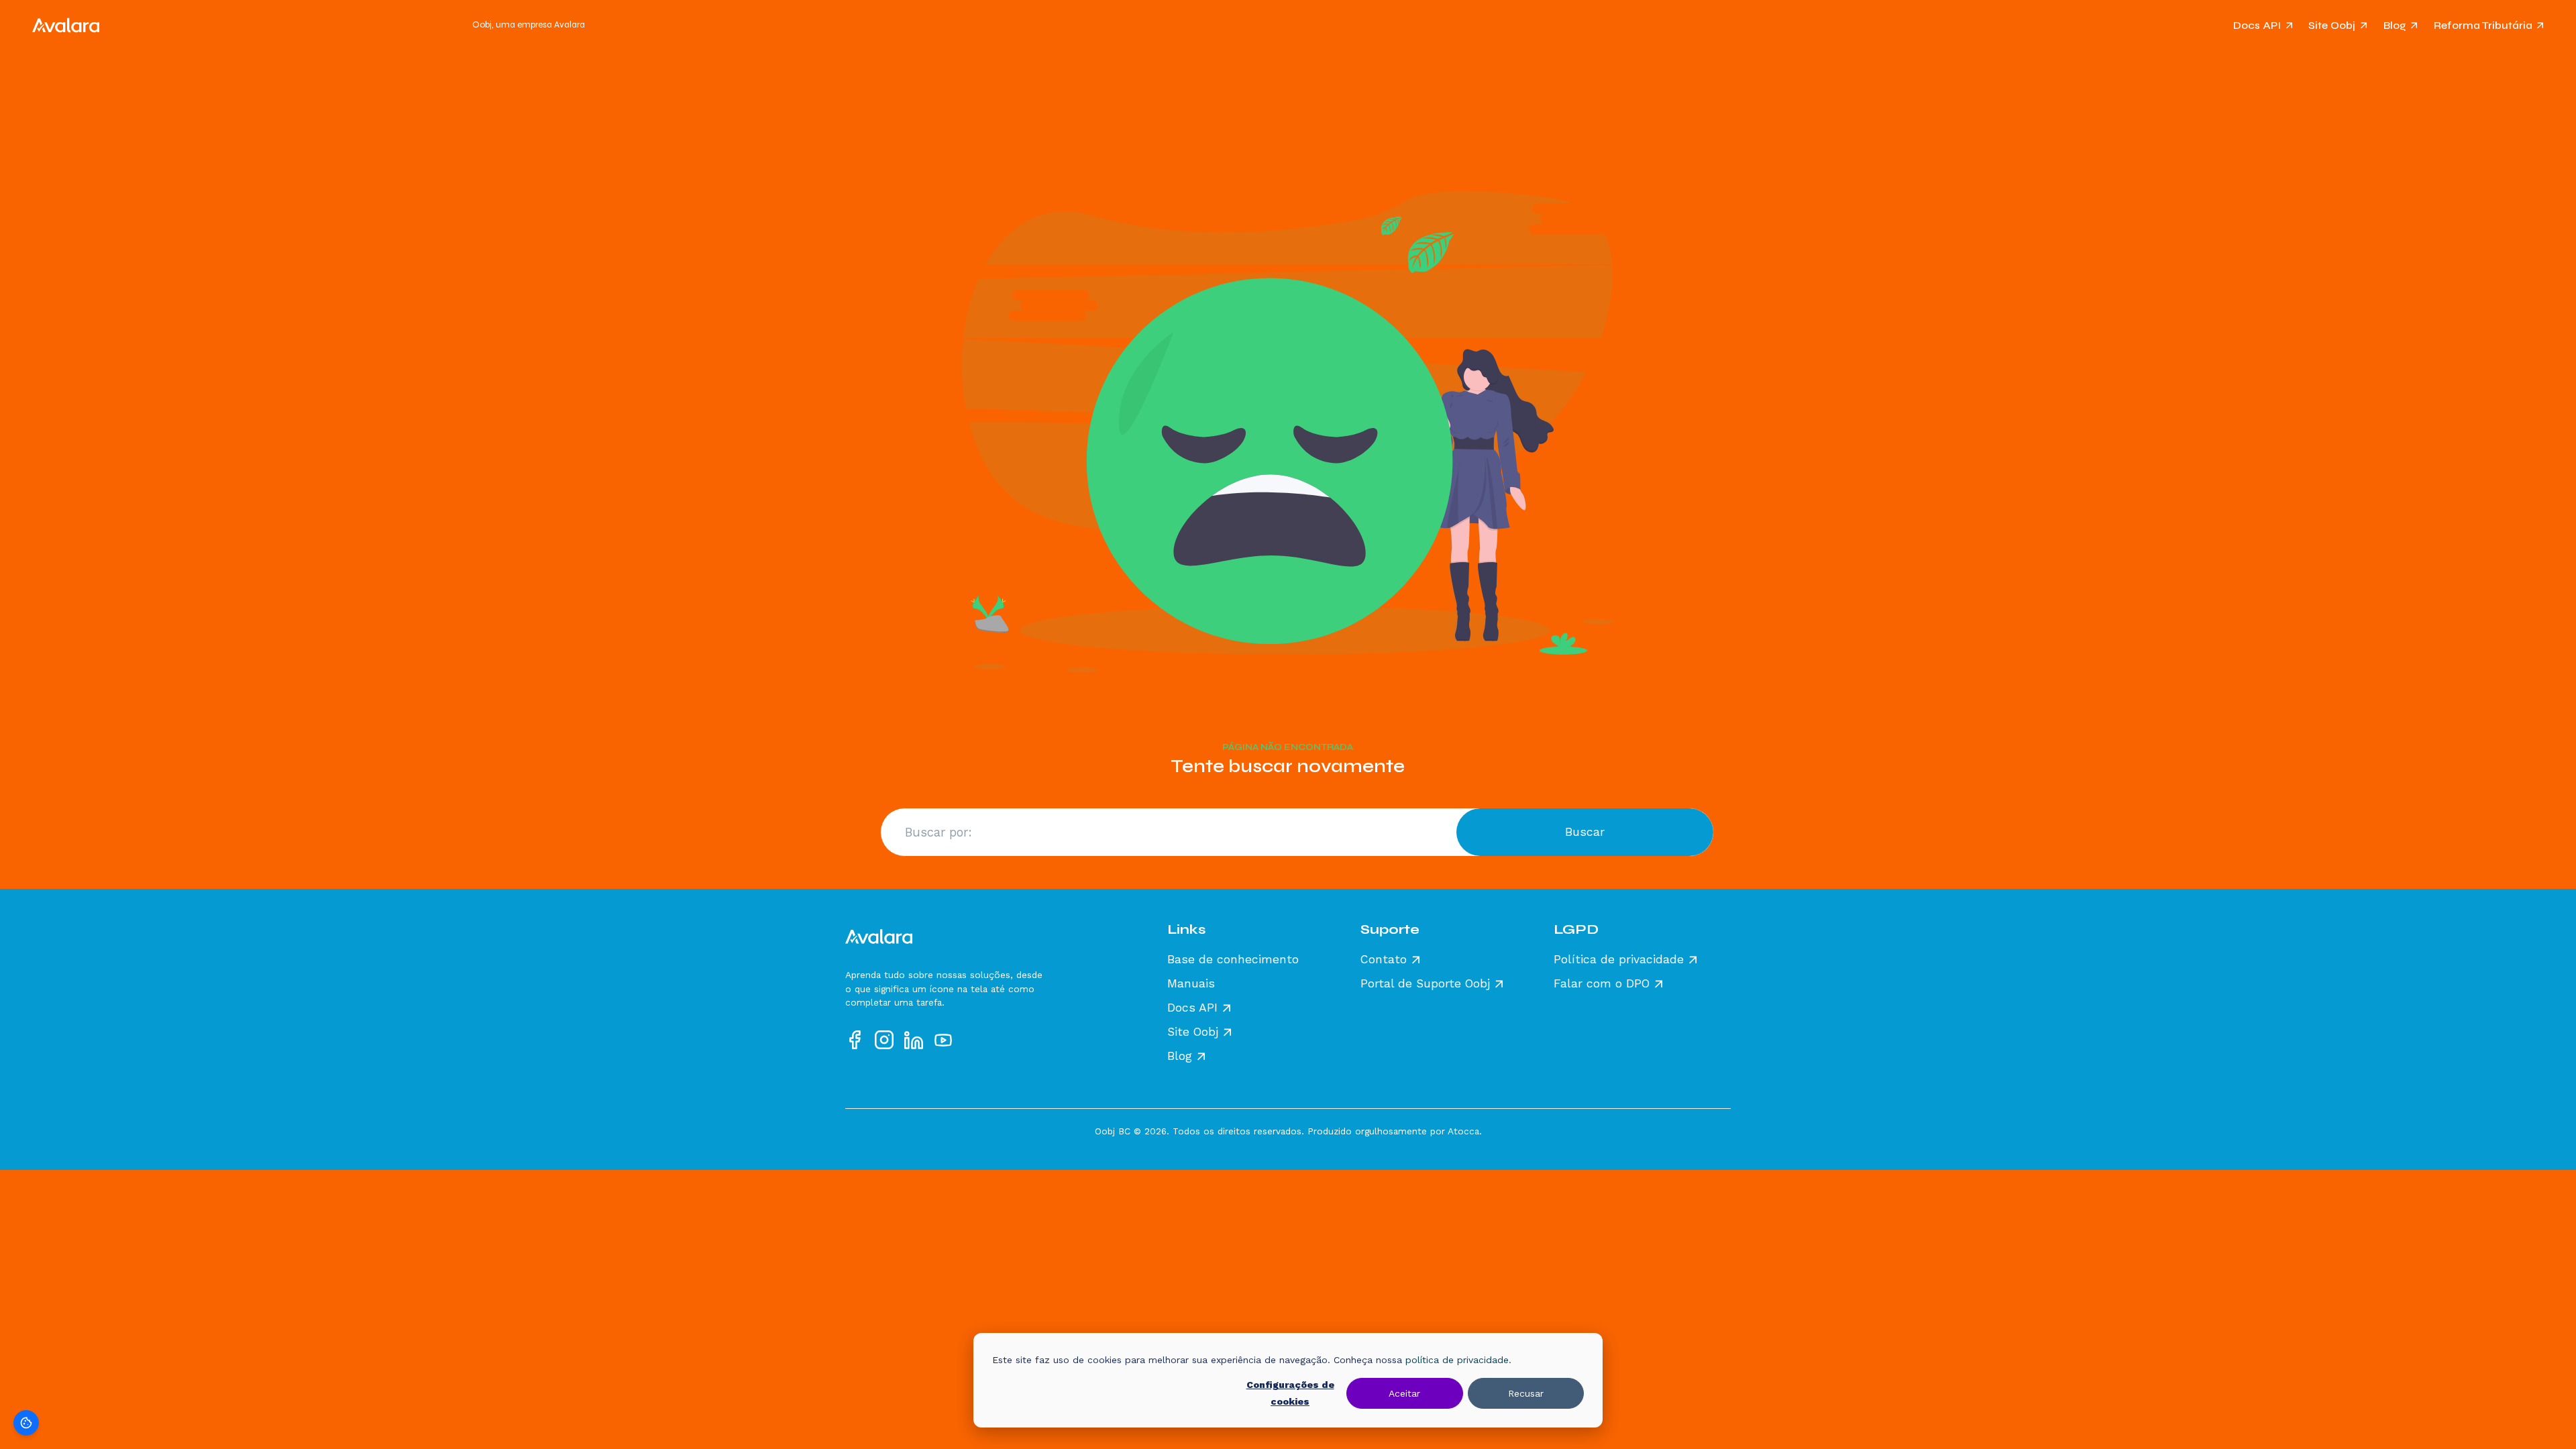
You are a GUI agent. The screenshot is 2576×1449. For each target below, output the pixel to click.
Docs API (2257, 25)
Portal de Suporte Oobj (1425, 984)
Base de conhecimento (1233, 960)
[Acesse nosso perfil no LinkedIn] (914, 1040)
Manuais (1191, 984)
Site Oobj (2332, 25)
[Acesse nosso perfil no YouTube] (943, 1040)
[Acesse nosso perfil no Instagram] (884, 1040)
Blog (2395, 25)
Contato (1384, 960)
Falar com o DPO (1602, 984)
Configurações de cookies (1290, 1393)
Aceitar (1404, 1393)
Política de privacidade (1619, 960)
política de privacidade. (1458, 1360)
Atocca (1463, 1131)
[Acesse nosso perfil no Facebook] (855, 1040)
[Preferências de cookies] (26, 1423)
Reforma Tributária (2483, 25)
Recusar (1526, 1393)
